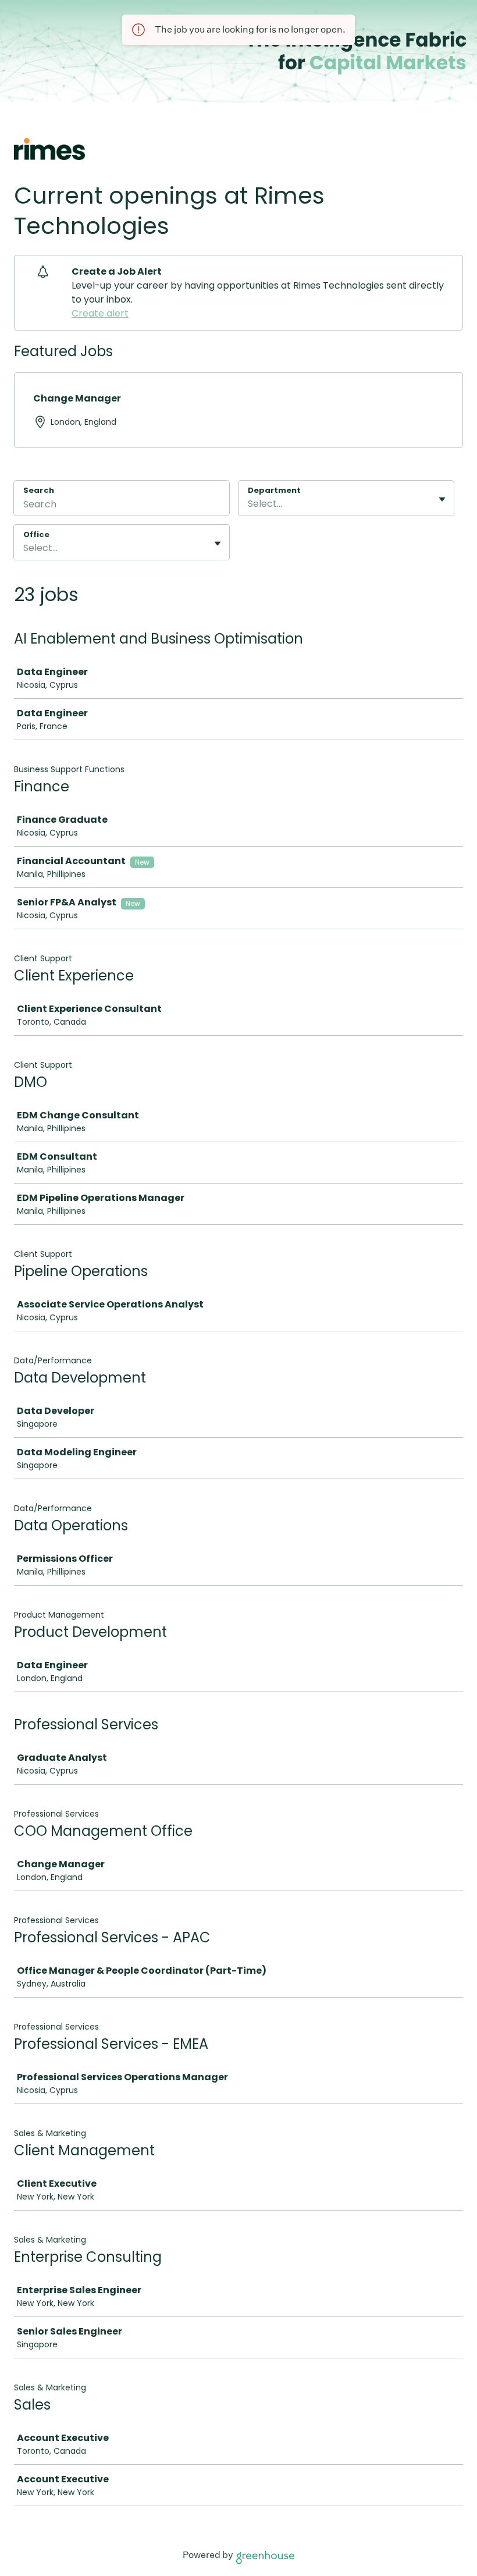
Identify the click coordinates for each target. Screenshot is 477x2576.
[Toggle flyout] (442, 499)
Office (36, 535)
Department (274, 491)
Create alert (100, 313)
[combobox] (249, 504)
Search (39, 490)
